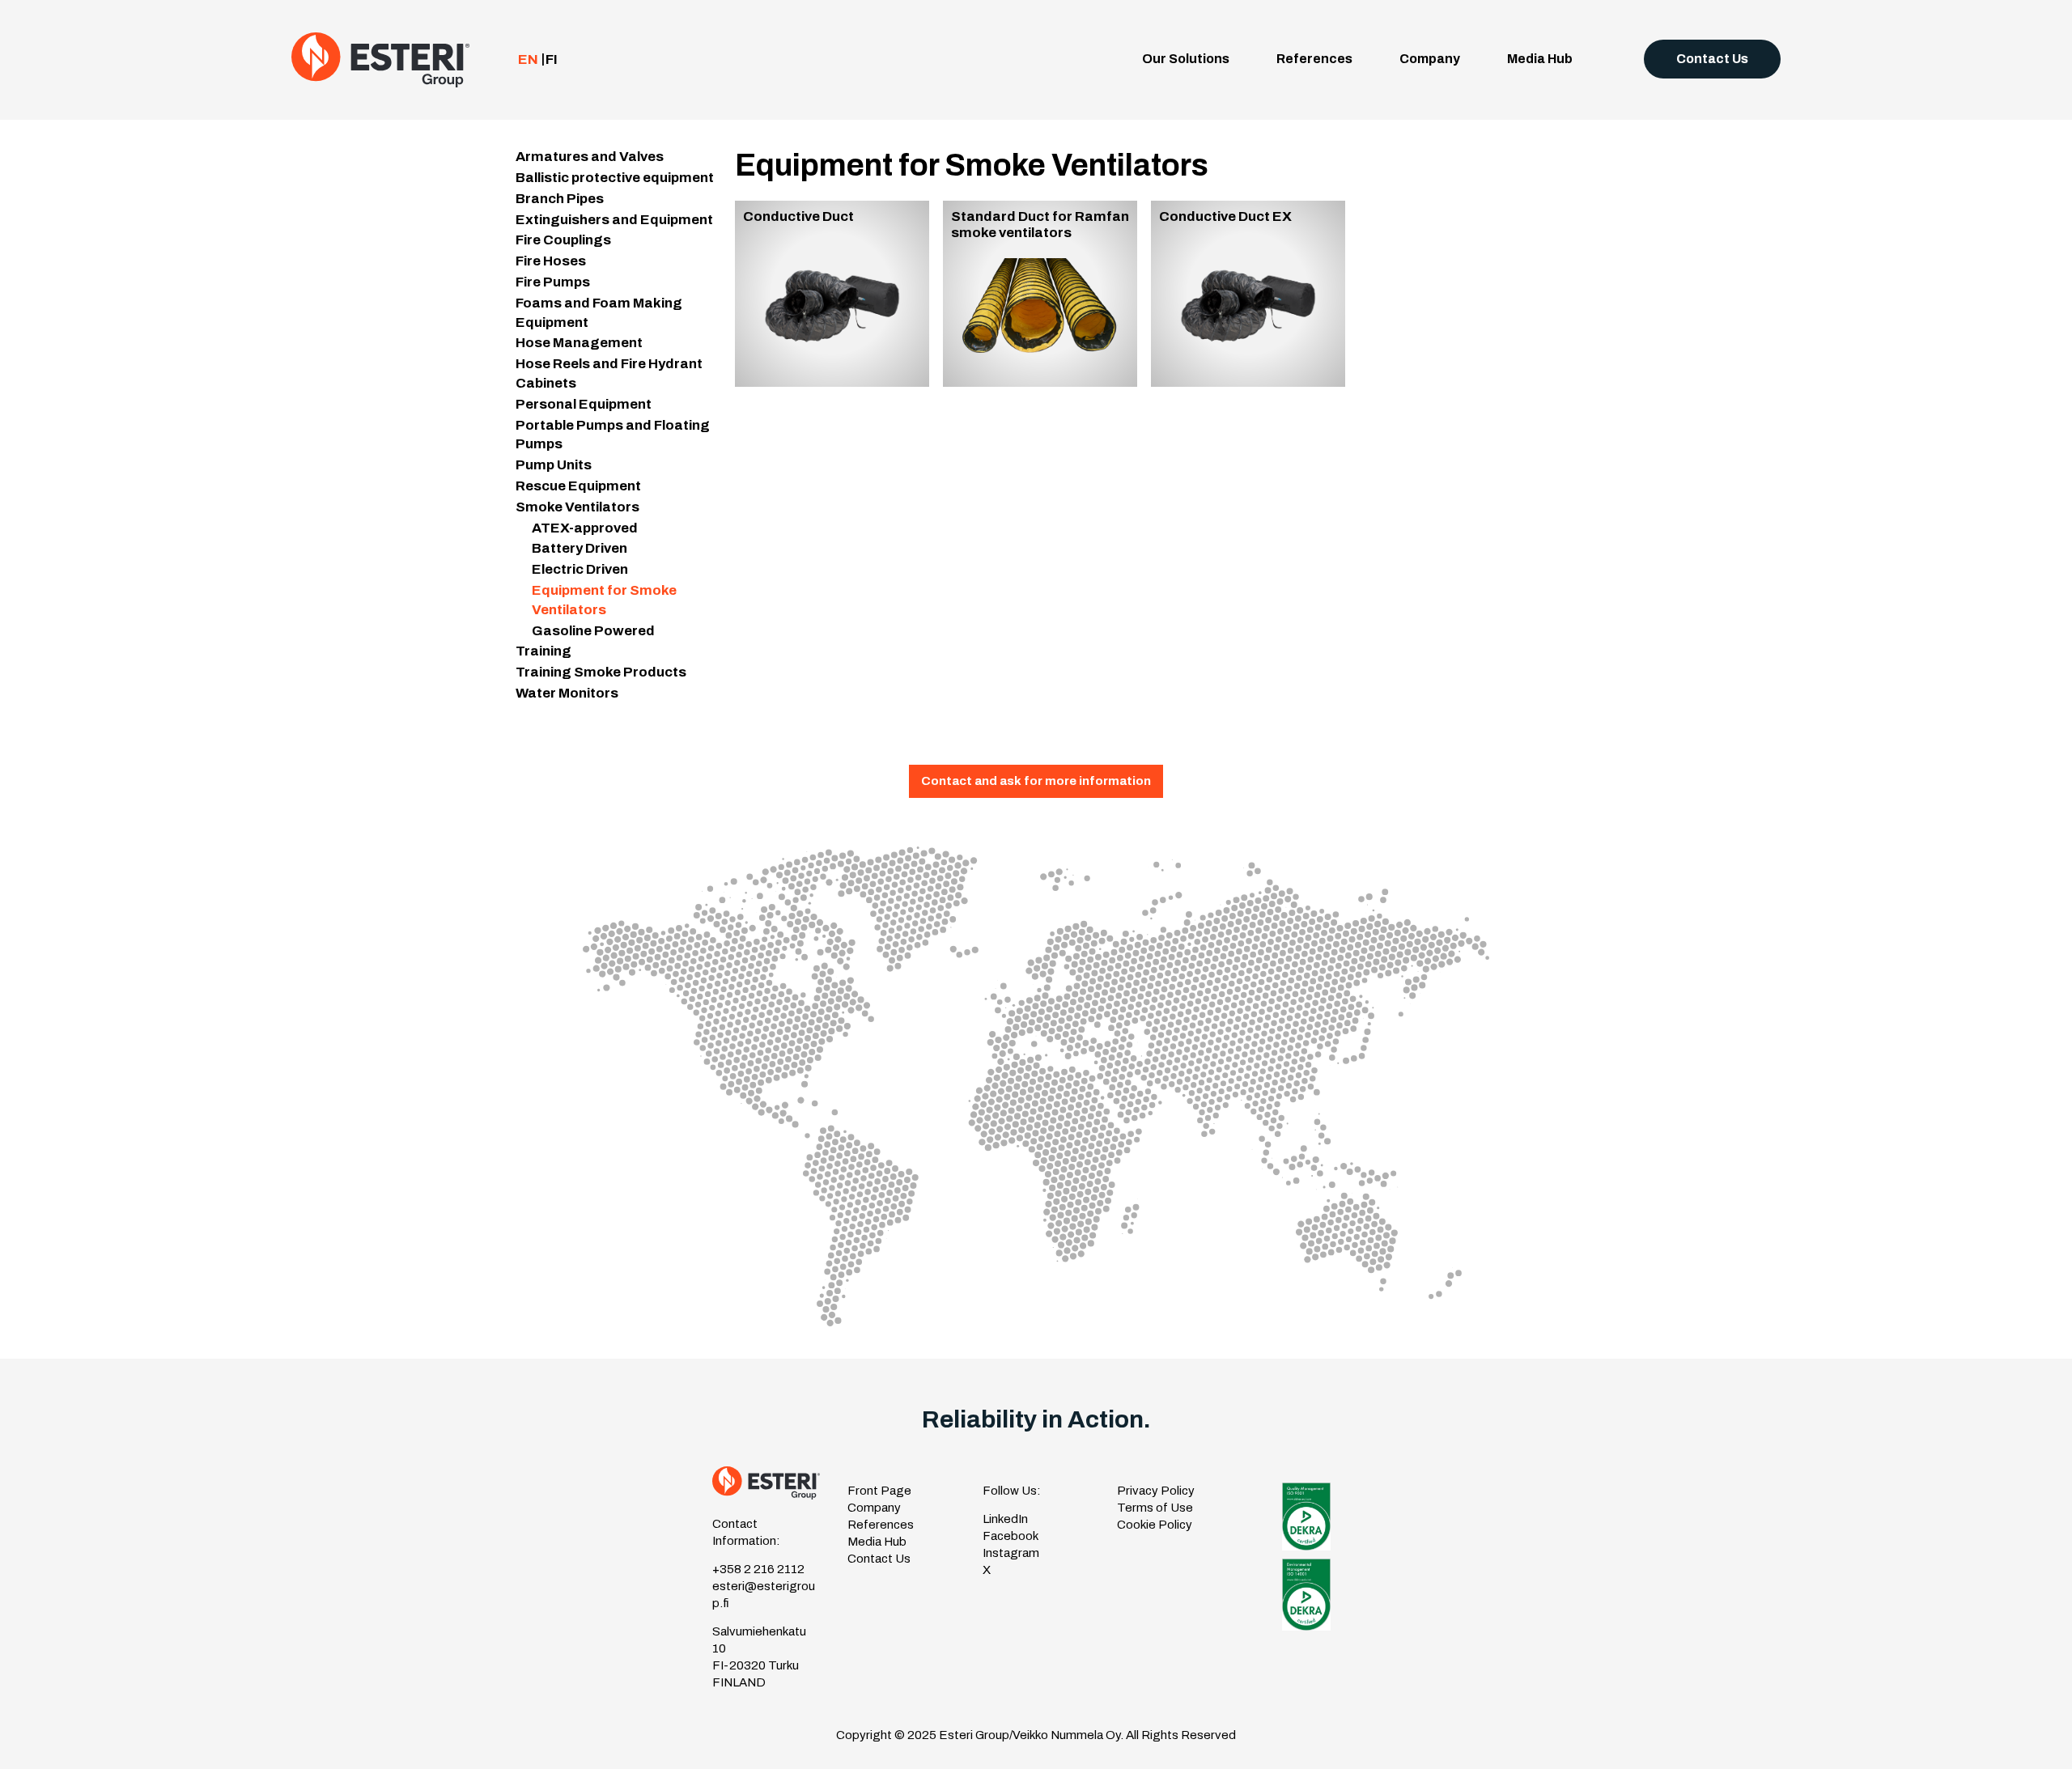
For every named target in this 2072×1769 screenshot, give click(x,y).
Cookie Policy (1155, 1525)
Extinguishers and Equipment (614, 220)
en (528, 59)
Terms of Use (1155, 1508)
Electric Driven (580, 569)
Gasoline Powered (593, 631)
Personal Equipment (584, 404)
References (1314, 59)
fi (552, 59)
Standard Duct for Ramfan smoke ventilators (1040, 225)
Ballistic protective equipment (615, 178)
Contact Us (1712, 59)
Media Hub (1540, 59)
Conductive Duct (798, 216)
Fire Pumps (553, 282)
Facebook (1011, 1536)
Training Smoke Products (601, 672)
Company (1430, 59)
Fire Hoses (551, 261)
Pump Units (554, 465)
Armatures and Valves (590, 157)
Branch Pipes (560, 199)
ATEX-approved (585, 528)
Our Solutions (1186, 59)
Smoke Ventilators (577, 507)
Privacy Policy (1156, 1491)
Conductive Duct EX (1225, 216)
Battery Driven (580, 548)
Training (543, 651)
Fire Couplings (563, 240)
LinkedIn (1005, 1519)
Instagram (1011, 1553)
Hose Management (579, 343)
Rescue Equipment (578, 486)
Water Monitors (567, 693)
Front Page (879, 1491)
